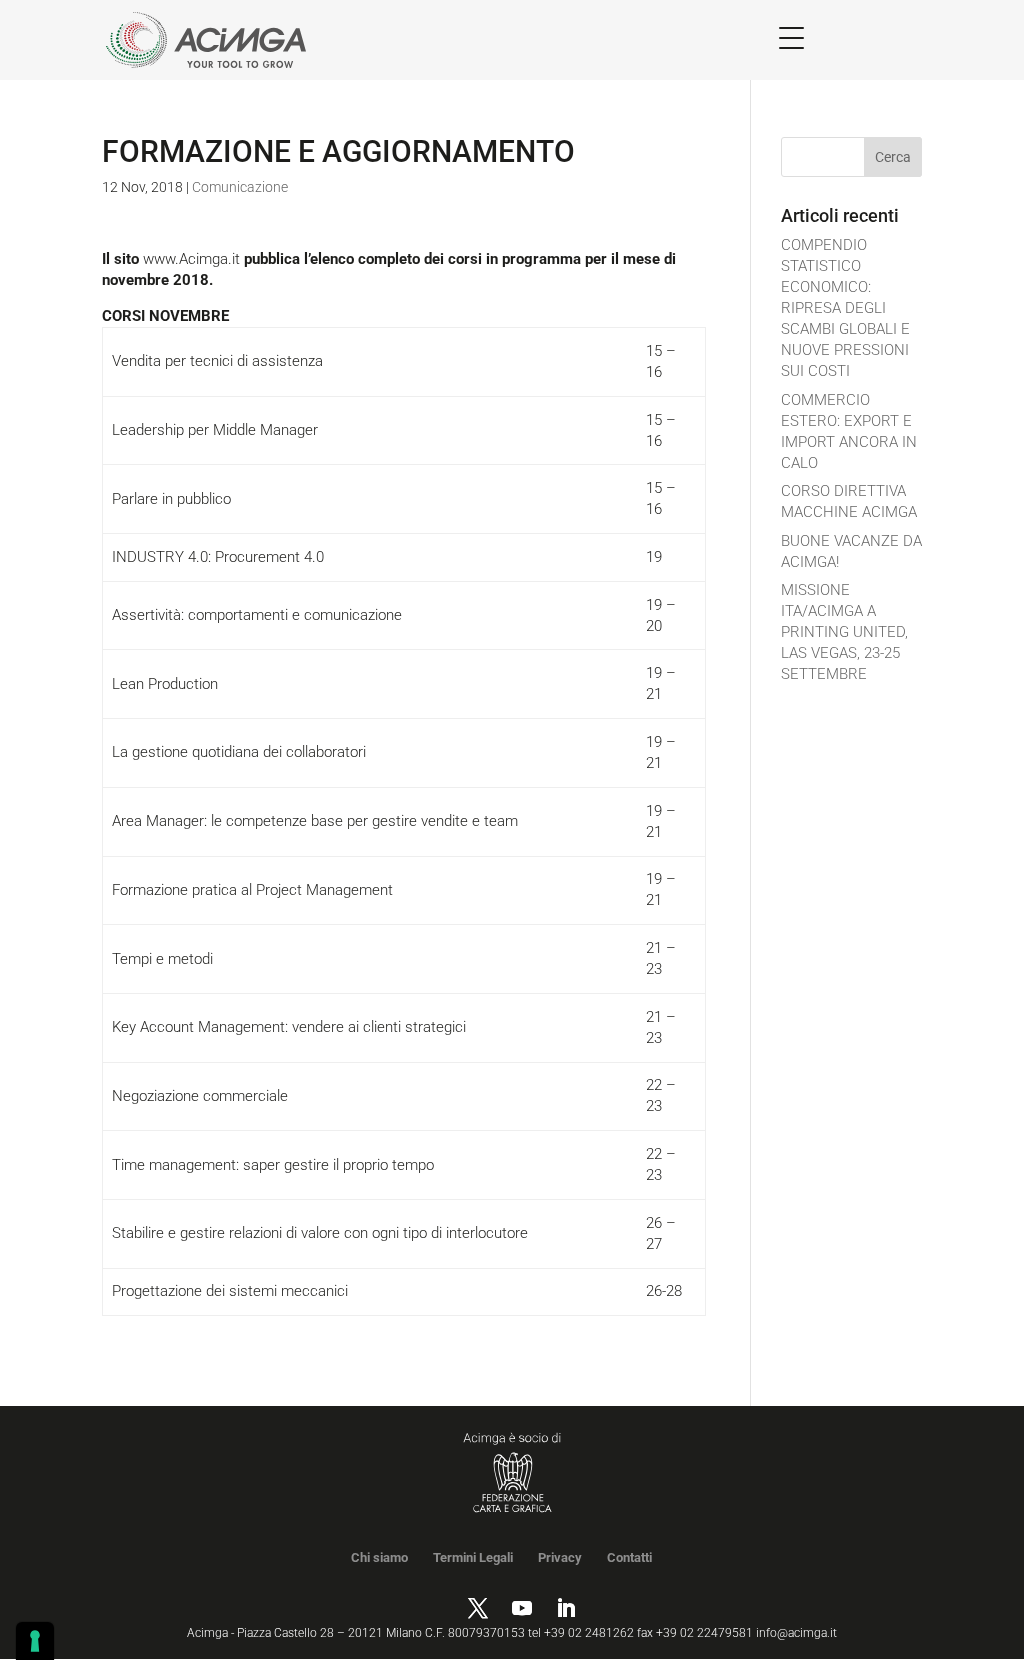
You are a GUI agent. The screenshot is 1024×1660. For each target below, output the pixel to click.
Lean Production (165, 684)
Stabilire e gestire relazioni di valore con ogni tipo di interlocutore (320, 1233)
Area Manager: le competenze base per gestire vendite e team (315, 821)
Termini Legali (473, 1557)
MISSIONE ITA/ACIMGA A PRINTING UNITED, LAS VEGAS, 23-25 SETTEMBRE (844, 632)
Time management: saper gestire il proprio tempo (273, 1165)
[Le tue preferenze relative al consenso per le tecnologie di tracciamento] (35, 1641)
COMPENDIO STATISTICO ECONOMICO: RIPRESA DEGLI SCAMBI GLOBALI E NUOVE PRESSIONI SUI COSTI (845, 308)
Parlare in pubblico (171, 499)
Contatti (629, 1557)
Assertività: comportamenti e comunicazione (257, 615)
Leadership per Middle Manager (215, 430)
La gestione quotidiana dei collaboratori (239, 752)
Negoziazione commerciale (200, 1096)
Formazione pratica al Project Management (252, 890)
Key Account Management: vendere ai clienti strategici (289, 1027)
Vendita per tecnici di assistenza (217, 361)
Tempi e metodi (162, 959)
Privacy (560, 1557)
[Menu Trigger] (791, 37)
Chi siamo (379, 1557)
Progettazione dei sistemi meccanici (230, 1291)
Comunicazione (240, 187)
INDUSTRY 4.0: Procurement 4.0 (218, 557)
